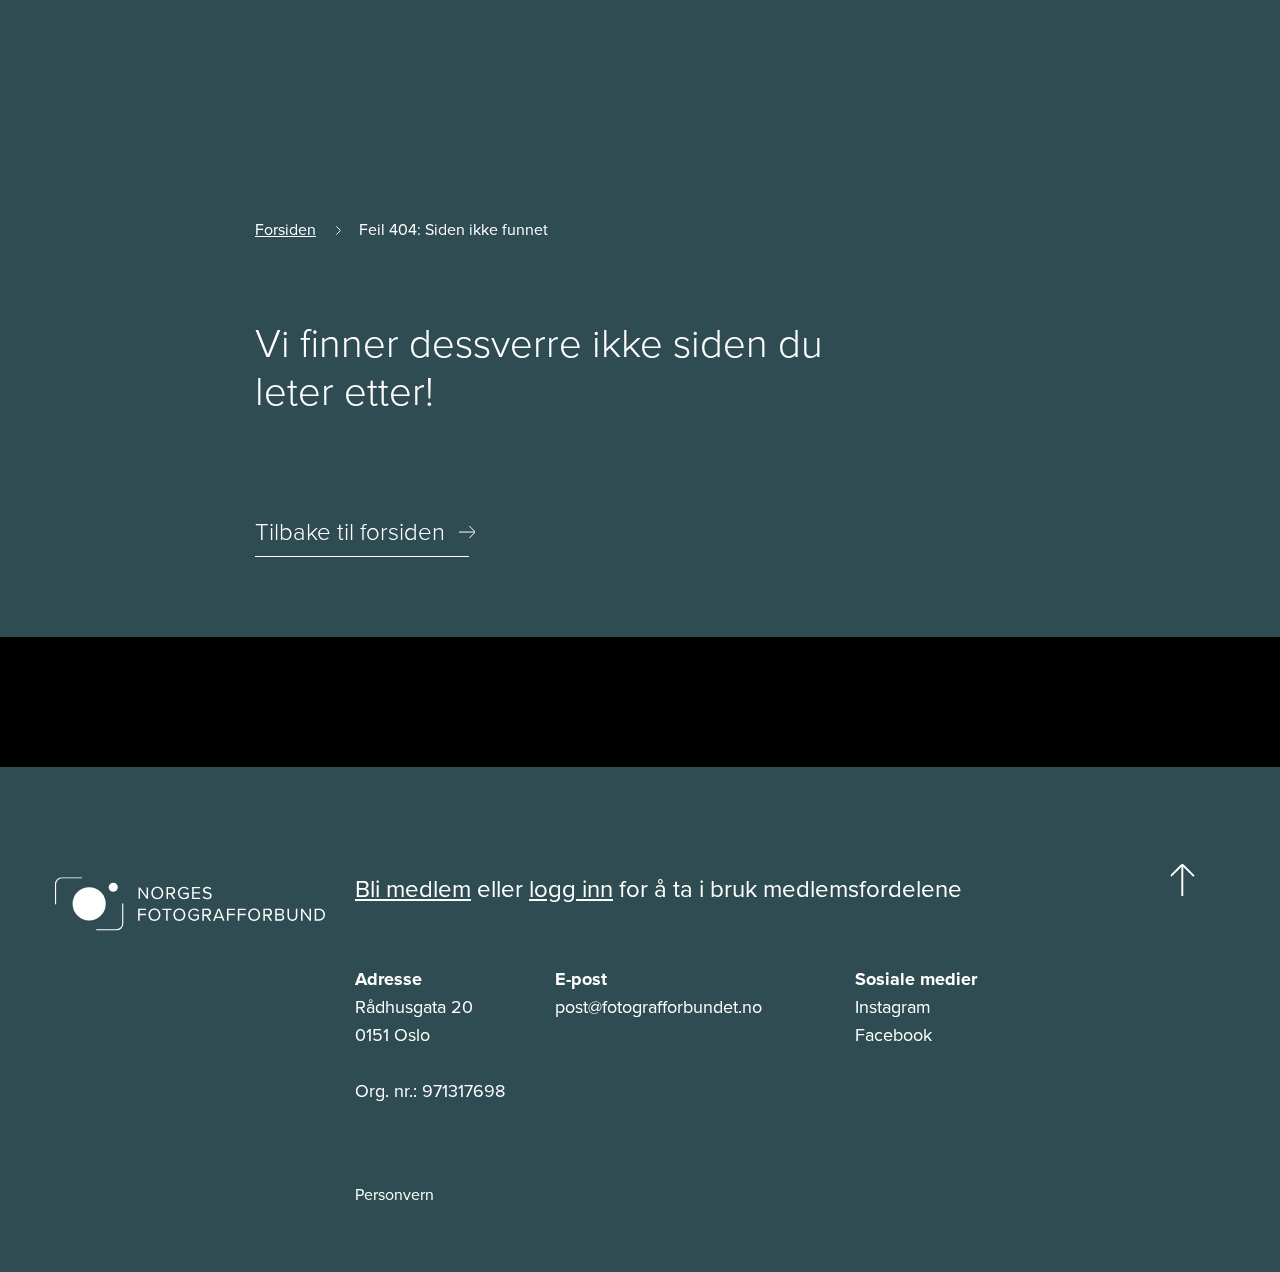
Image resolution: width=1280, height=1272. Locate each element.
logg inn (571, 888)
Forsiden (285, 229)
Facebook (893, 1034)
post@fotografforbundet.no (658, 1006)
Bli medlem (413, 888)
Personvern (394, 1194)
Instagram (893, 1006)
